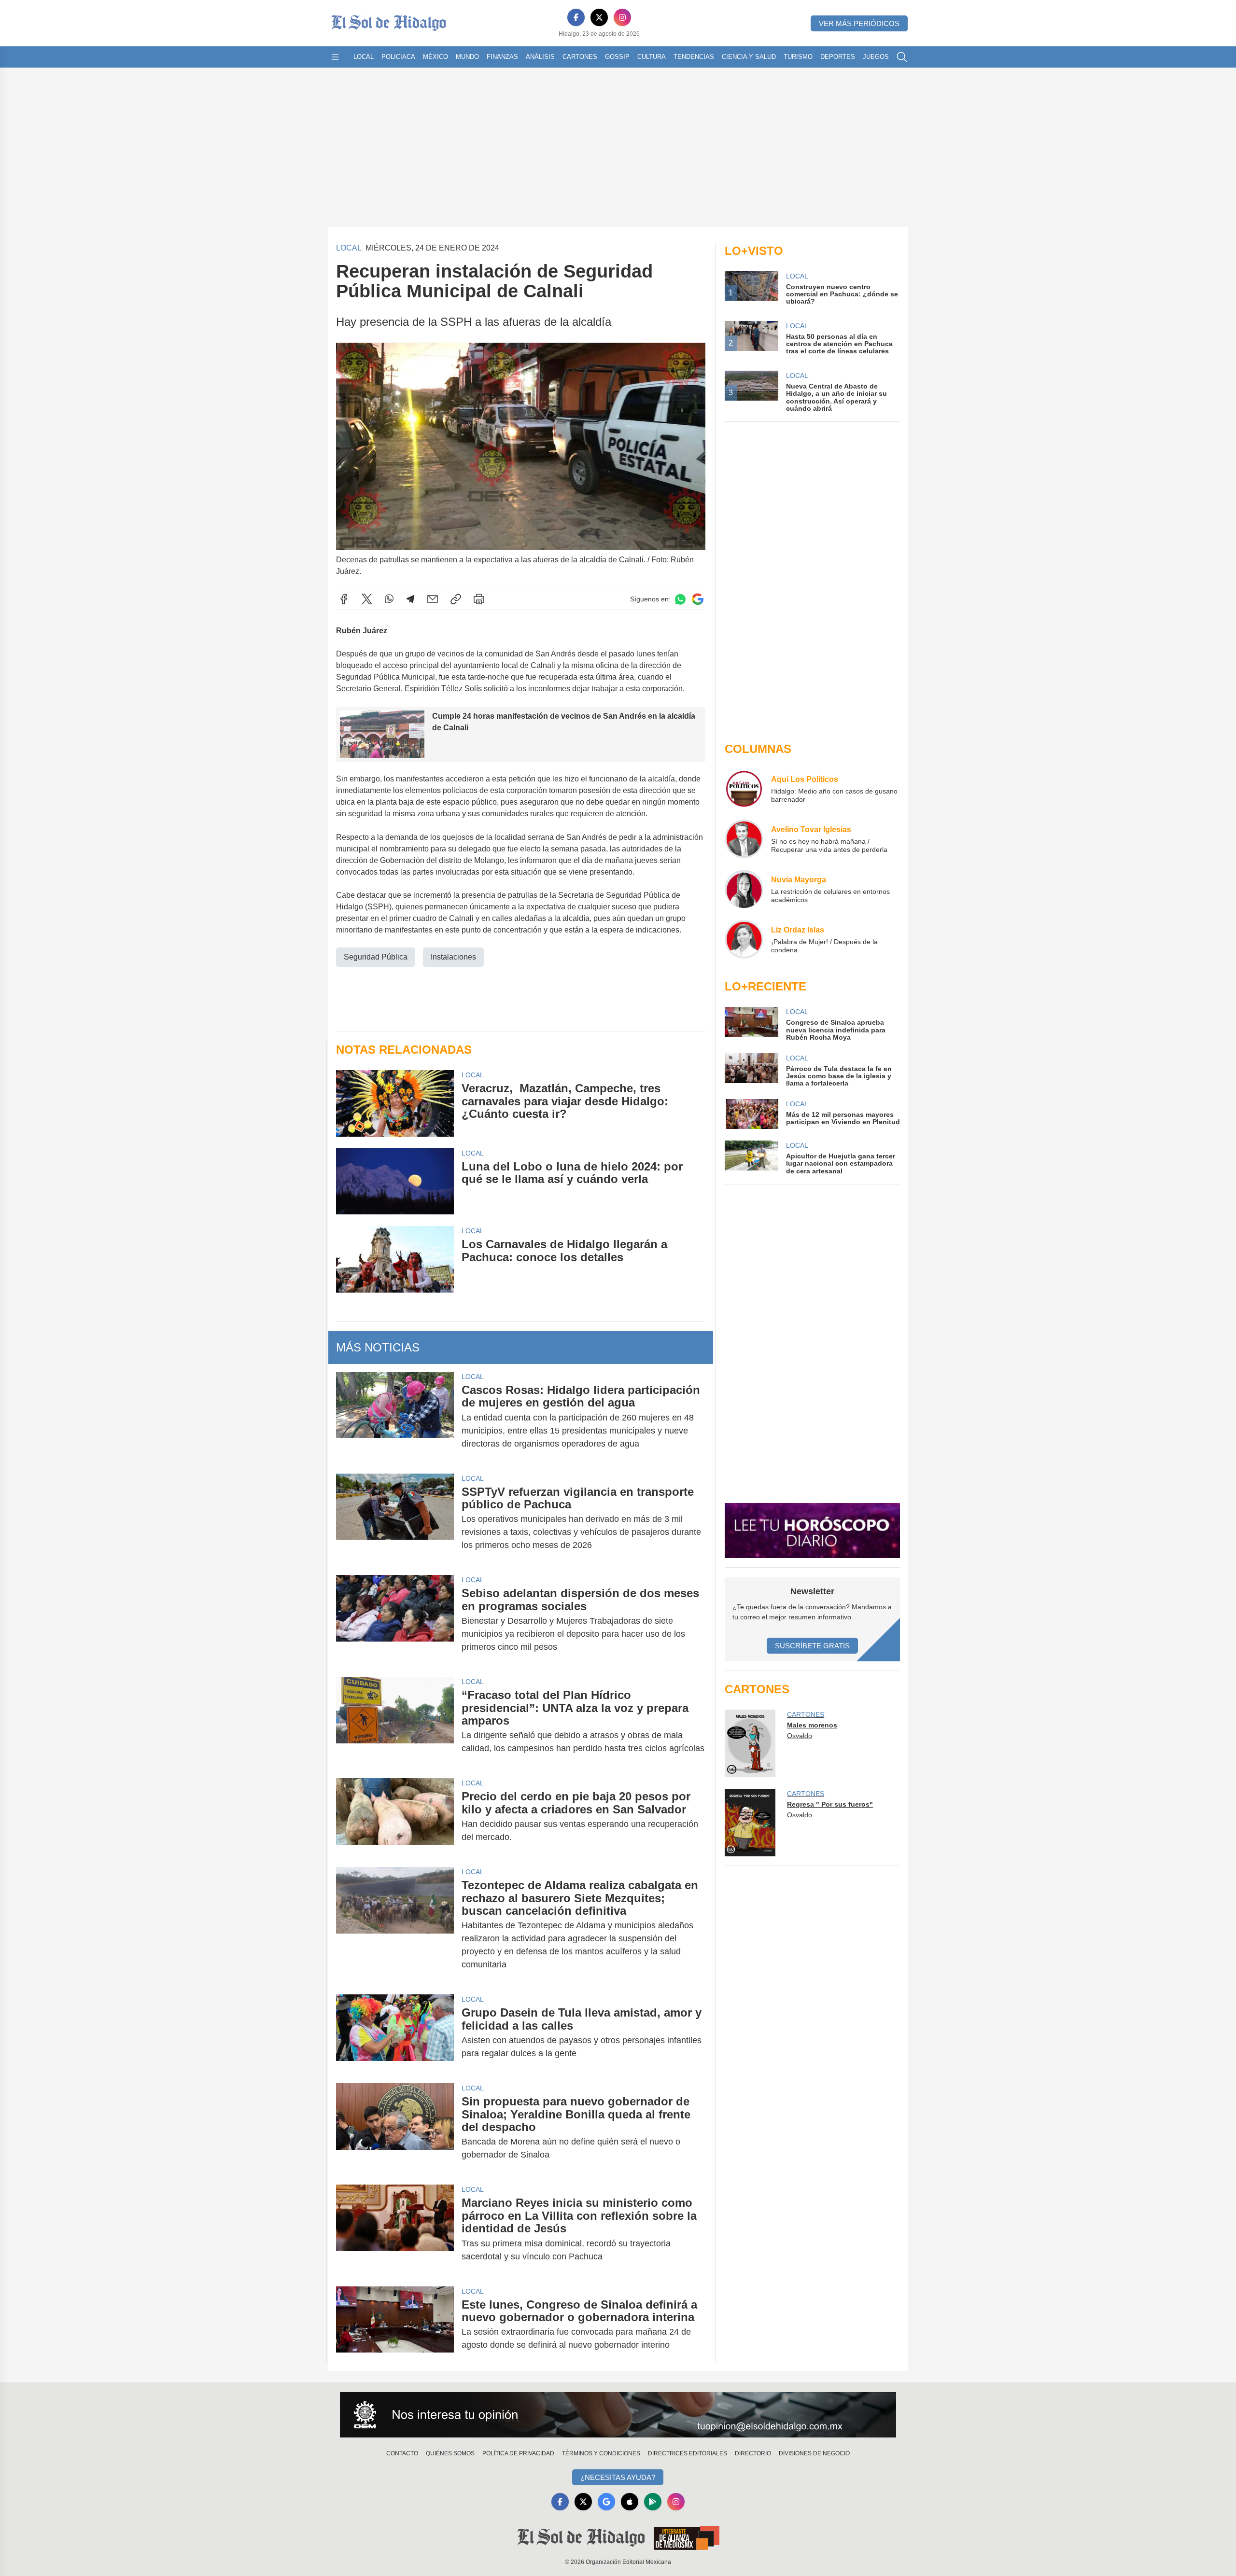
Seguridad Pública (376, 957)
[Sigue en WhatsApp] (680, 599)
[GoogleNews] (606, 2502)
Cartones (580, 57)
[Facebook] (576, 17)
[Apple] (630, 2502)
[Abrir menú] (335, 57)
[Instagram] (622, 17)
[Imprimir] (479, 599)
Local (364, 57)
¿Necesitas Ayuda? (618, 2477)
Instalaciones (453, 957)
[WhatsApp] (389, 599)
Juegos (876, 57)
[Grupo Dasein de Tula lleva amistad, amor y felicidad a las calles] (395, 2033)
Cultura (652, 57)
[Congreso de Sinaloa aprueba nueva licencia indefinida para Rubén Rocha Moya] (751, 1024)
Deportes (838, 57)
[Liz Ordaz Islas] (744, 939)
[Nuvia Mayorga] (744, 889)
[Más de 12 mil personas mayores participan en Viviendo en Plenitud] (751, 1114)
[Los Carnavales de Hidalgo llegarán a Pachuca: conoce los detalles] (395, 1259)
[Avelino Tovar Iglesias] (744, 839)
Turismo (798, 57)
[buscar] (902, 57)
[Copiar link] (456, 599)
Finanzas (502, 57)
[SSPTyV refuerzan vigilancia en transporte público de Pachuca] (395, 1519)
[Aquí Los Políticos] (744, 789)
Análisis (540, 57)
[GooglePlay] (653, 2502)
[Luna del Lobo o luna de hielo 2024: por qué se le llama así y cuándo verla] (395, 1182)
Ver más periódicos (859, 23)
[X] (599, 17)
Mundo (467, 57)
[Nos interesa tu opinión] (618, 2415)
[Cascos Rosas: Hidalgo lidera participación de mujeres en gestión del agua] (395, 1417)
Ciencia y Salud (749, 57)
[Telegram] (410, 599)
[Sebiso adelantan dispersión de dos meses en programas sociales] (395, 1620)
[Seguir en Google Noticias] (698, 599)
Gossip (617, 57)
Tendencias (694, 57)
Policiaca (398, 57)
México (435, 57)
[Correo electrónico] (433, 599)
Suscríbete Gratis (812, 1646)
